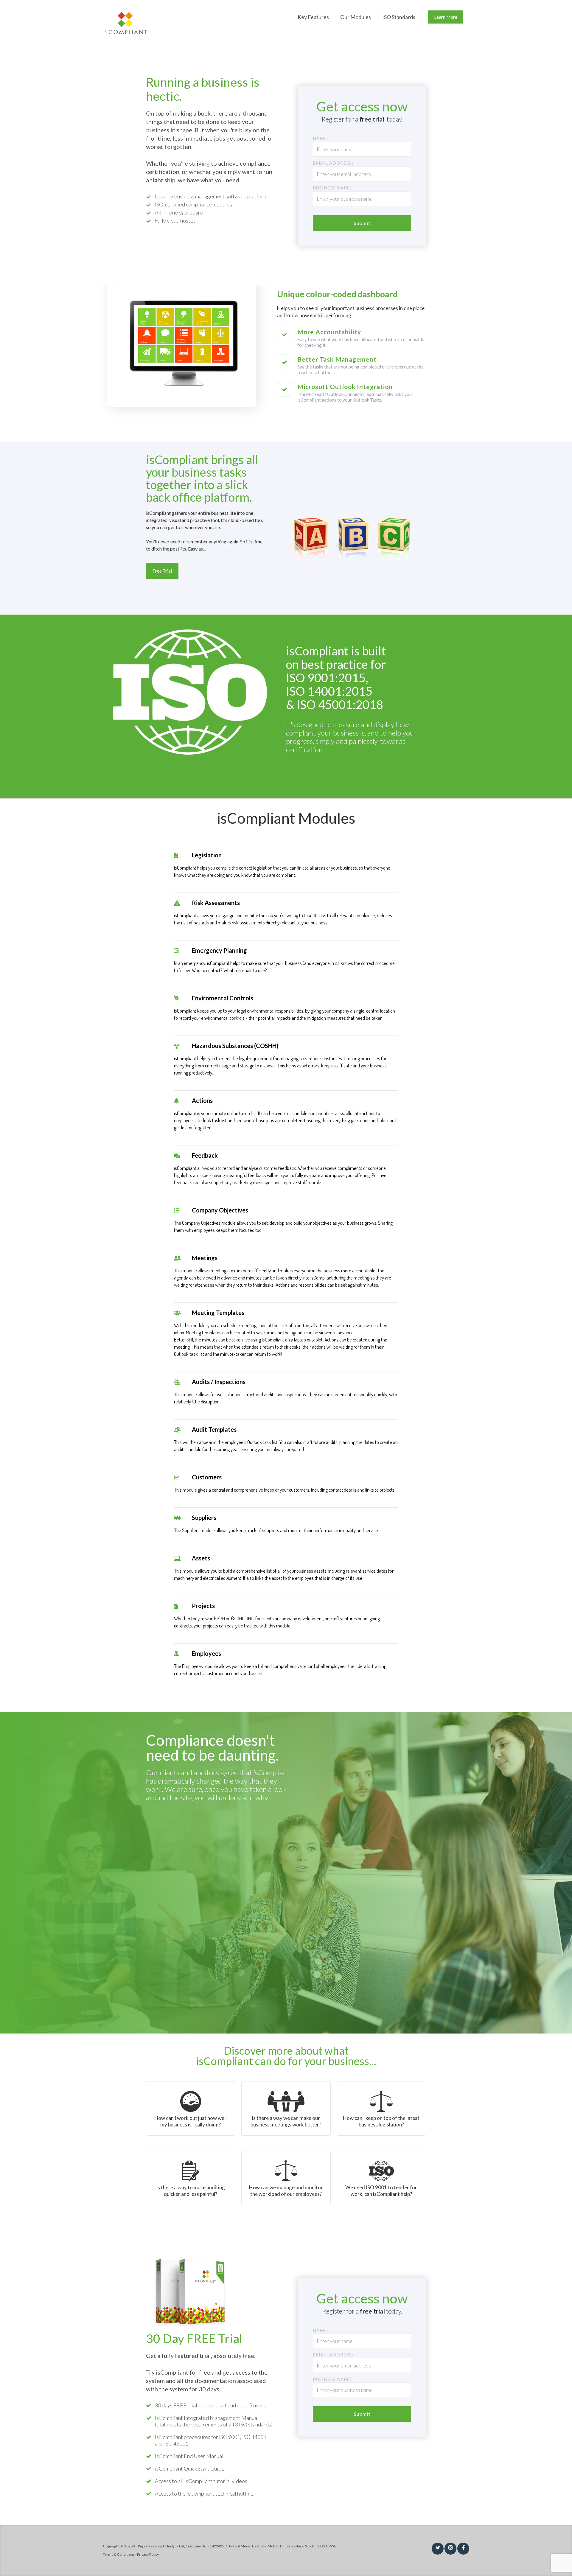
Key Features (313, 17)
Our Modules (356, 17)
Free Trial (162, 571)
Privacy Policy (148, 2554)
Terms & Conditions (119, 2554)
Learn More (446, 17)
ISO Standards (399, 17)
